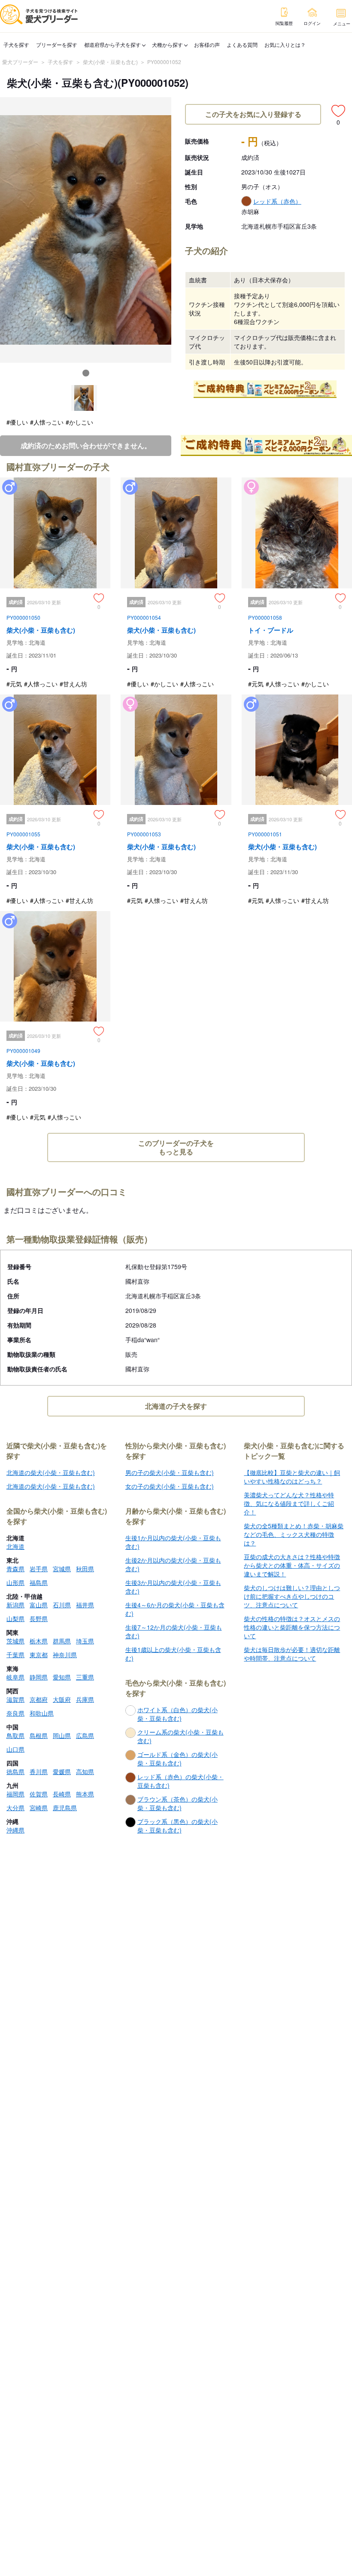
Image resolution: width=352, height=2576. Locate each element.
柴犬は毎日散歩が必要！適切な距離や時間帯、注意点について (292, 1654)
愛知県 (62, 1677)
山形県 (15, 1582)
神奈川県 (65, 1655)
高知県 (85, 1771)
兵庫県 (85, 1699)
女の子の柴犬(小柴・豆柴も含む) (170, 1486)
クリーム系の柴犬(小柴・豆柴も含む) (181, 1736)
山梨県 (15, 1618)
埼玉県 (85, 1641)
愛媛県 (62, 1771)
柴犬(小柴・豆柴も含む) (110, 62)
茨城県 (15, 1641)
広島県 (85, 1735)
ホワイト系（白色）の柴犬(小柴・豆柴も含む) (178, 1714)
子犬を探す (16, 44)
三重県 (85, 1677)
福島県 (39, 1582)
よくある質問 (242, 44)
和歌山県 (42, 1713)
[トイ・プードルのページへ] (297, 586)
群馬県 (62, 1641)
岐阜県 (15, 1677)
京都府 (39, 1699)
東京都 (39, 1655)
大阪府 (62, 1699)
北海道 (15, 1546)
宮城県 (62, 1569)
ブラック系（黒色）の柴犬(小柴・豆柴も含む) (178, 1826)
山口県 (15, 1749)
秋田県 (85, 1569)
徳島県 (15, 1771)
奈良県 (15, 1713)
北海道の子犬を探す (176, 1406)
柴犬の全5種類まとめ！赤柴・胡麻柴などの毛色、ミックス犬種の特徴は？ (294, 1534)
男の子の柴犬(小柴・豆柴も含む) (170, 1472)
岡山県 (62, 1735)
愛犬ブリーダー (20, 62)
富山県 (39, 1605)
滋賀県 (15, 1699)
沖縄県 (15, 1830)
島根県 (39, 1735)
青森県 (15, 1569)
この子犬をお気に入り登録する (253, 114)
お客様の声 (207, 44)
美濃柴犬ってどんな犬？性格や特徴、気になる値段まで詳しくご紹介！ (289, 1503)
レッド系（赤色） (277, 201)
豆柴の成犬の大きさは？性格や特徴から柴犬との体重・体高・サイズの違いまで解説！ (292, 1565)
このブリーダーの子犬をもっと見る (176, 1147)
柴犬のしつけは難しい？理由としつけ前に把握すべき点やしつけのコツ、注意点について (292, 1596)
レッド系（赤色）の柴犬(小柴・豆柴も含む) (181, 1781)
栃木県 (39, 1641)
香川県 (39, 1771)
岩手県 (39, 1569)
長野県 (39, 1618)
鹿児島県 (65, 1808)
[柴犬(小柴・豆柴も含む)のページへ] (55, 586)
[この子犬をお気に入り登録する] (338, 111)
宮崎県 (39, 1808)
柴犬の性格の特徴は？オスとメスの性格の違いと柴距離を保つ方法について (292, 1627)
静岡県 (39, 1677)
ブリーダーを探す (57, 44)
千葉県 (15, 1655)
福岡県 (15, 1794)
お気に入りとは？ (285, 44)
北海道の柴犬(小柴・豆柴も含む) (51, 1472)
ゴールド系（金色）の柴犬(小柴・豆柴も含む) (178, 1759)
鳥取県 (15, 1735)
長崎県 (62, 1794)
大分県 (15, 1808)
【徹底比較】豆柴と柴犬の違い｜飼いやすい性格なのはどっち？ (292, 1477)
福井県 (85, 1605)
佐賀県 (39, 1794)
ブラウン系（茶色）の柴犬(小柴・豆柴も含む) (178, 1803)
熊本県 (85, 1794)
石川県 (62, 1605)
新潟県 (15, 1605)
